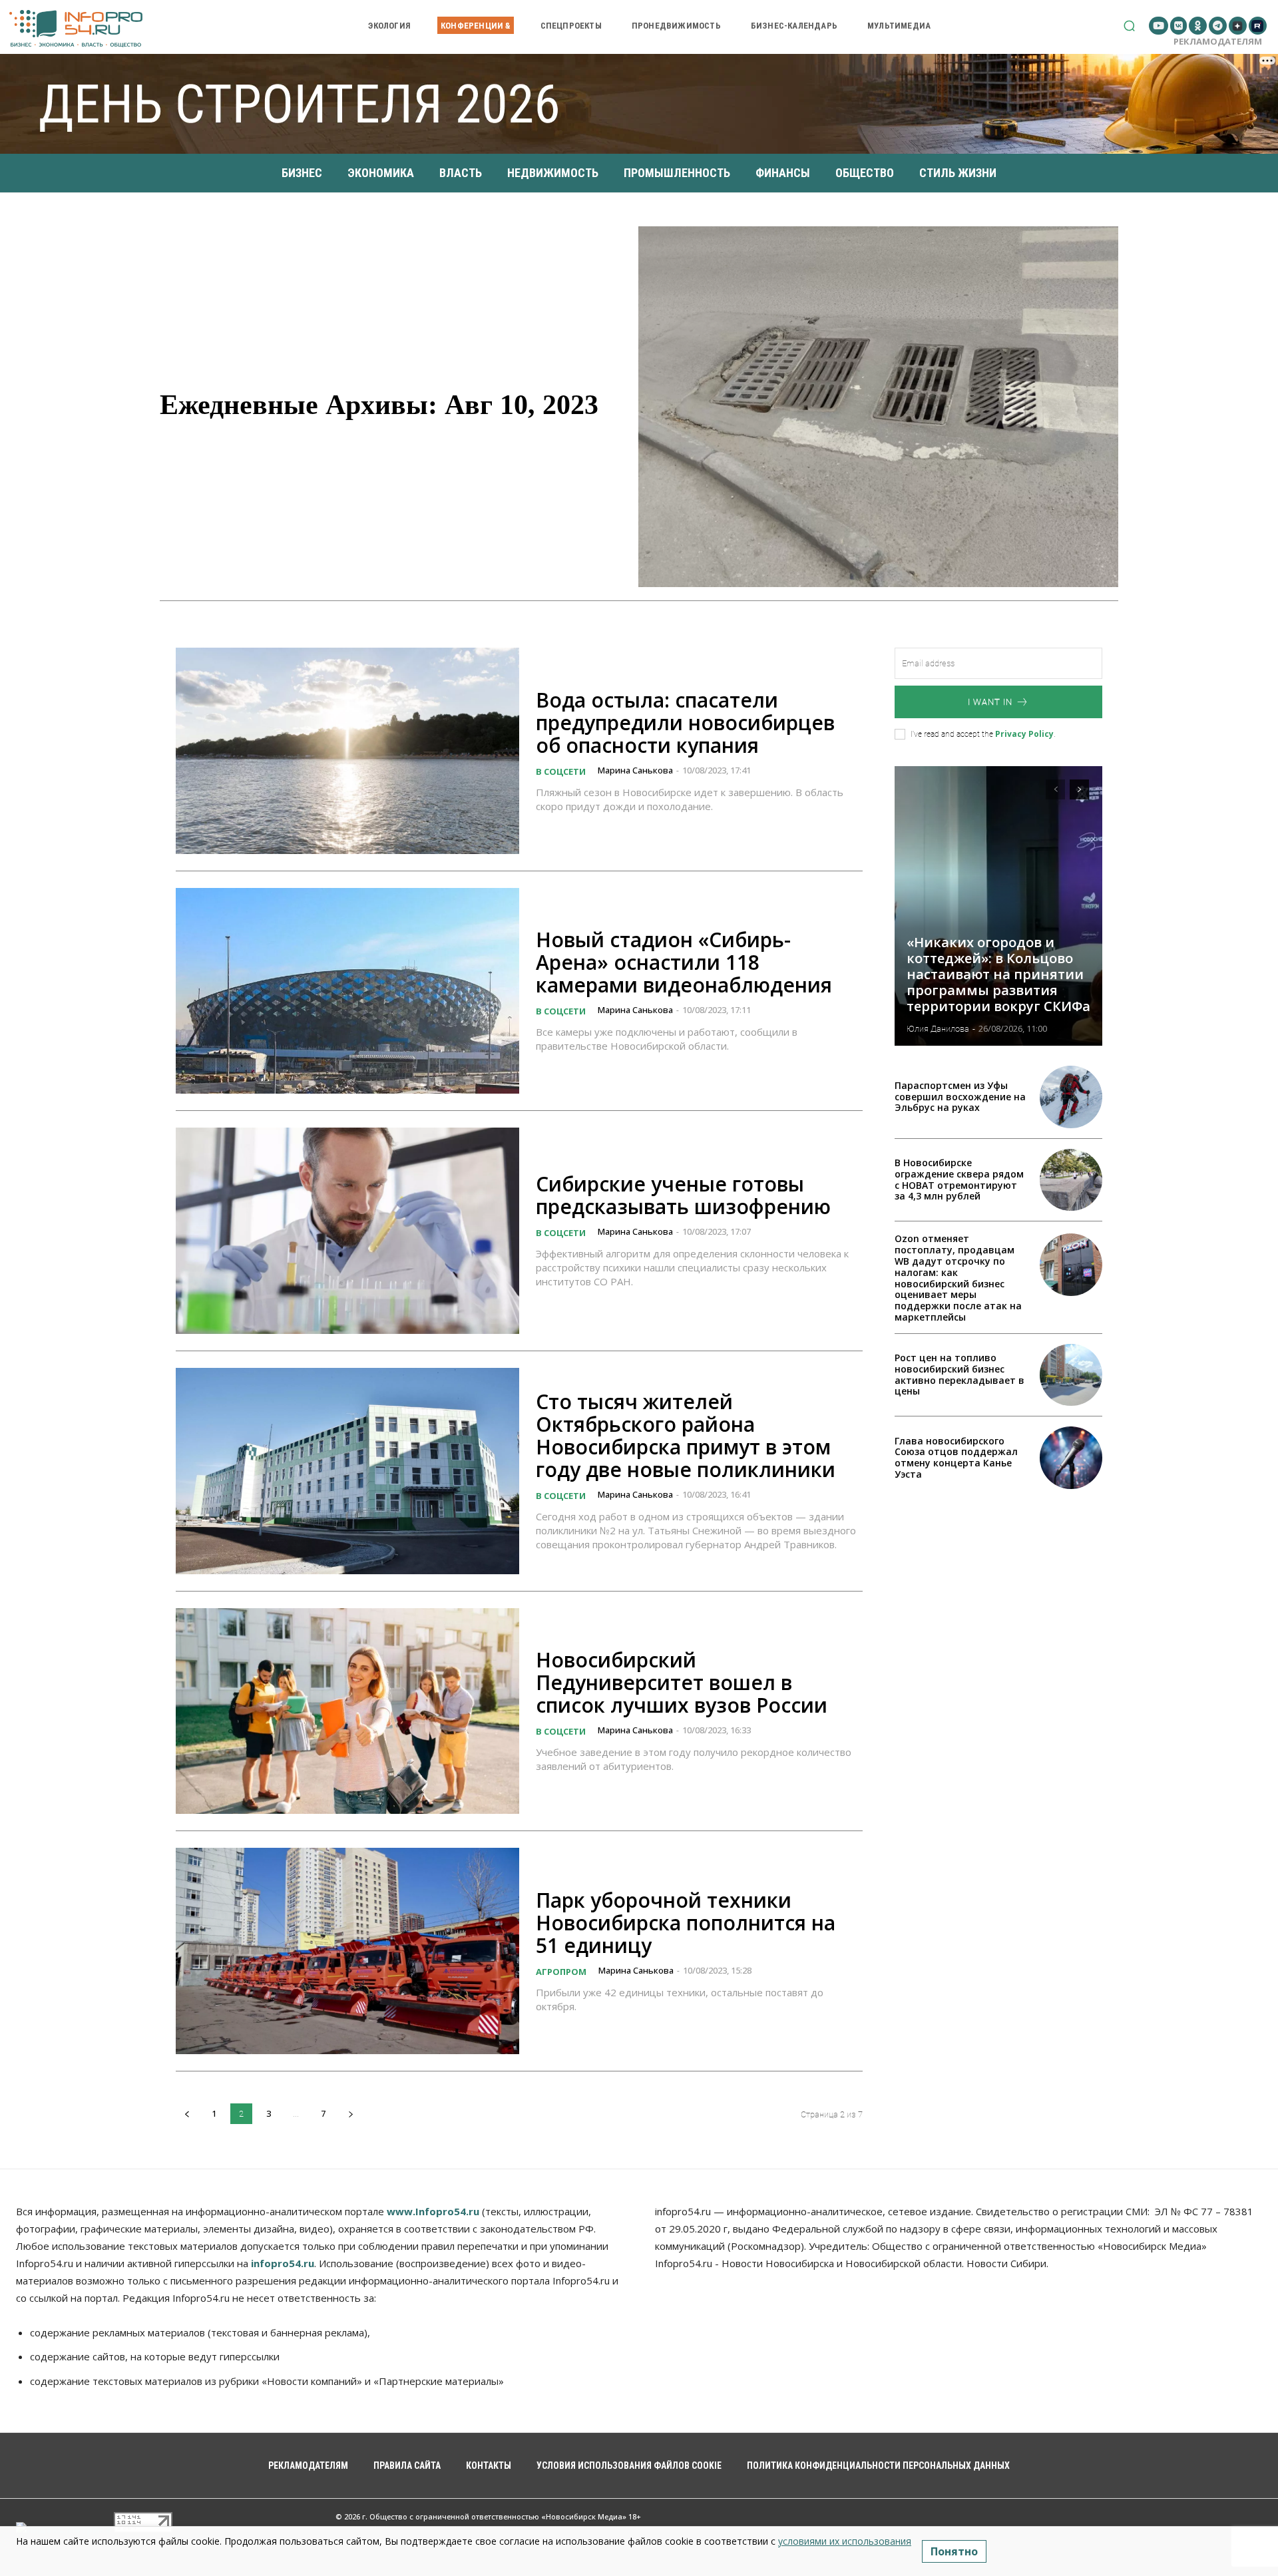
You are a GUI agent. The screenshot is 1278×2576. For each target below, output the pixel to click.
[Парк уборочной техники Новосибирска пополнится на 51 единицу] (347, 1951)
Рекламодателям (1218, 41)
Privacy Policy (1024, 734)
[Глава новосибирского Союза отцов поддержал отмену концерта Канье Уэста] (1071, 1458)
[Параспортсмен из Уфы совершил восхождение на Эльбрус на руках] (1071, 1097)
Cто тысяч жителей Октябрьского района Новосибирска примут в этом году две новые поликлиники (686, 1435)
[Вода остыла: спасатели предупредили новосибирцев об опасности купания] (347, 751)
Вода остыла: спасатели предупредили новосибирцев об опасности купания (685, 723)
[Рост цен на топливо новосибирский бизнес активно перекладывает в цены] (1071, 1375)
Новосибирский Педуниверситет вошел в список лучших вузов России (682, 1682)
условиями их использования (845, 2541)
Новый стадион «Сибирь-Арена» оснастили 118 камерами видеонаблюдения (684, 962)
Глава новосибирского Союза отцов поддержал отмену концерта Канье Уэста (956, 1457)
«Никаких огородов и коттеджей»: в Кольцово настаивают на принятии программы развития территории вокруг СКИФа (998, 974)
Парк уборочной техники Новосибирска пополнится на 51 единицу (686, 1923)
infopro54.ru (283, 2263)
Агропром (561, 1972)
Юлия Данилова (938, 1029)
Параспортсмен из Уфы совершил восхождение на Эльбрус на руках (960, 1097)
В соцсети (561, 771)
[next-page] (350, 2114)
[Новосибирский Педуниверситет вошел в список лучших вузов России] (347, 1711)
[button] (1129, 26)
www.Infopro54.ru (433, 2211)
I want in (990, 702)
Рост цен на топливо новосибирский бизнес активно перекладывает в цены (959, 1374)
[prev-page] (187, 2114)
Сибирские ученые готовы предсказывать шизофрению (683, 1195)
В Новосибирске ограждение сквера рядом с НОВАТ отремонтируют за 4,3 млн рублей (959, 1179)
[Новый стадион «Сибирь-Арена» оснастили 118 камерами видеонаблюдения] (347, 991)
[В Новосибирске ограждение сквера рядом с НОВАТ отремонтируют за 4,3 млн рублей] (1071, 1180)
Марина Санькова (635, 770)
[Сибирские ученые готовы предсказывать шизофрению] (347, 1231)
